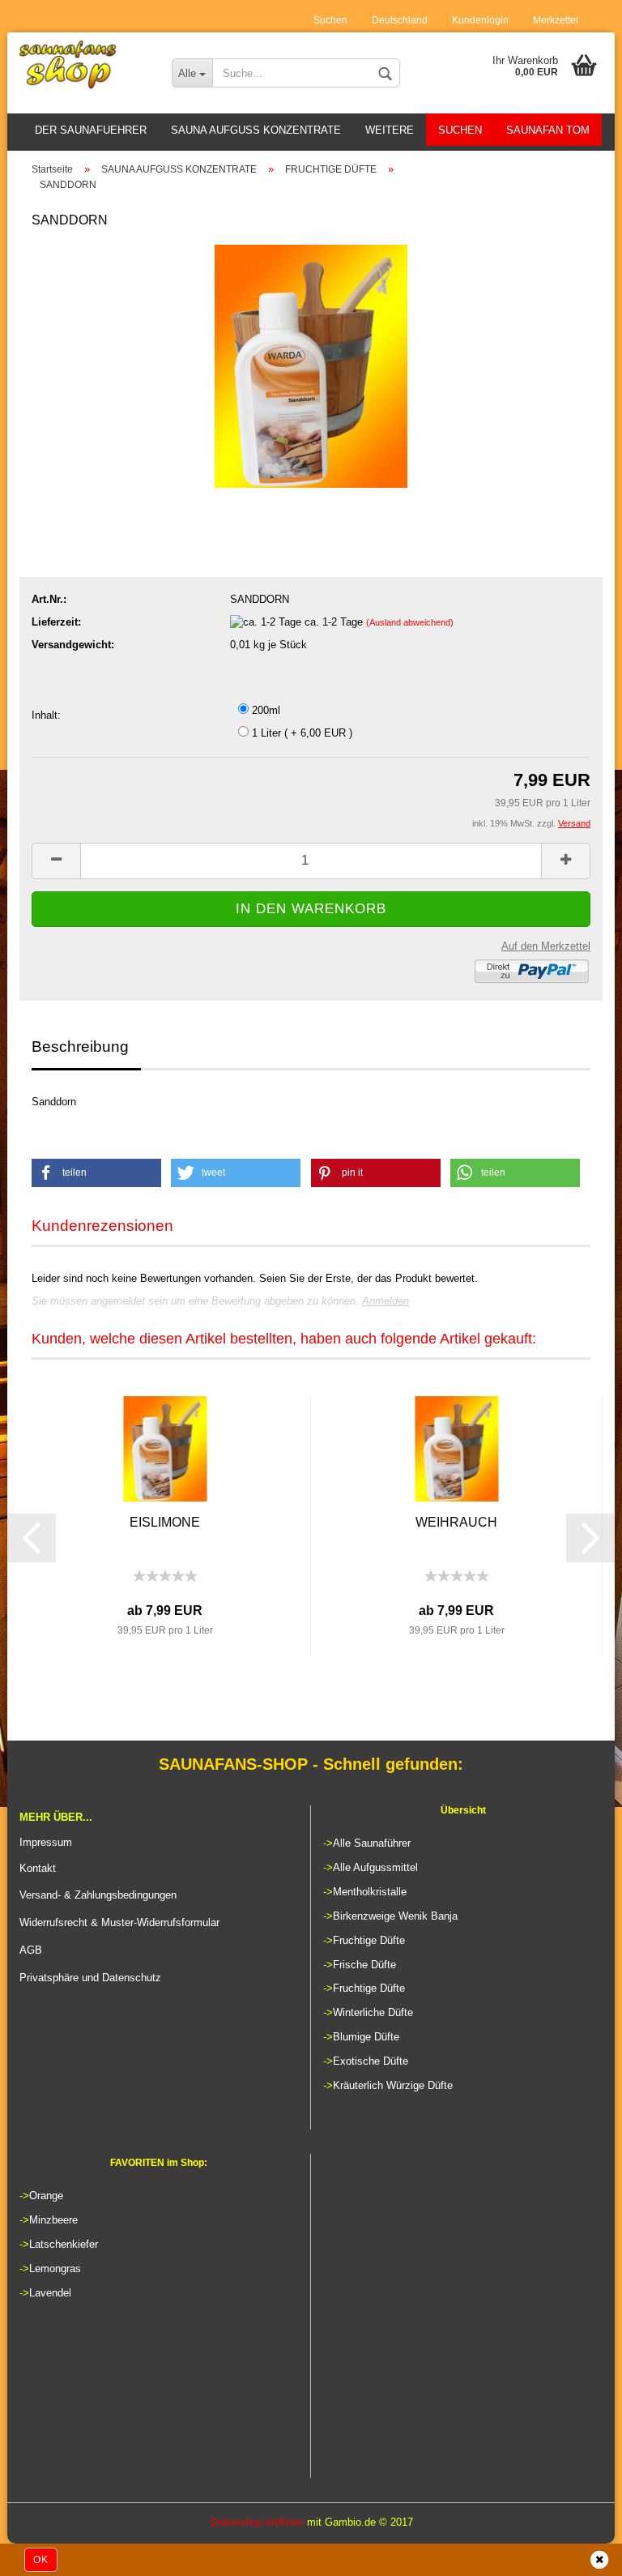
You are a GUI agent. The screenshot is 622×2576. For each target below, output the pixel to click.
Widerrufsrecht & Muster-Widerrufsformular (119, 1922)
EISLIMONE (165, 1522)
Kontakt (38, 1868)
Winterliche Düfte (373, 2012)
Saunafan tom (548, 130)
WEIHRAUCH (456, 1522)
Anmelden (386, 1301)
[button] (96, 1173)
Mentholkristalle (370, 1892)
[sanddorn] (311, 365)
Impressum (46, 1842)
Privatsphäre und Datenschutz (90, 1978)
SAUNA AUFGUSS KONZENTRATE (256, 130)
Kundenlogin (480, 20)
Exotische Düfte (371, 2061)
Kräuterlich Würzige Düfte (393, 2085)
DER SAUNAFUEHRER (91, 130)
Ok (41, 2560)
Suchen (330, 20)
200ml (264, 710)
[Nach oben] (577, 2556)
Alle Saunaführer (372, 1843)
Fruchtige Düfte (369, 1940)
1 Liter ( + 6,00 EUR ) (300, 733)
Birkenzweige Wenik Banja (395, 1916)
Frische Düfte (364, 1965)
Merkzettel (556, 20)
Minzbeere (53, 2220)
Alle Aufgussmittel (375, 1867)
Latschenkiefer (64, 2244)
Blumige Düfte (366, 2037)
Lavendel (50, 2293)
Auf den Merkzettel (546, 946)
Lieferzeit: (56, 622)
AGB (31, 1950)
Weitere (390, 130)
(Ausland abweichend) (410, 622)
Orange (46, 2196)
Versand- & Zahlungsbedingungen (98, 1895)
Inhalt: (46, 715)
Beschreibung (80, 1047)
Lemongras (55, 2268)
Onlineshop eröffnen (257, 2522)
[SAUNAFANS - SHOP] (83, 65)
